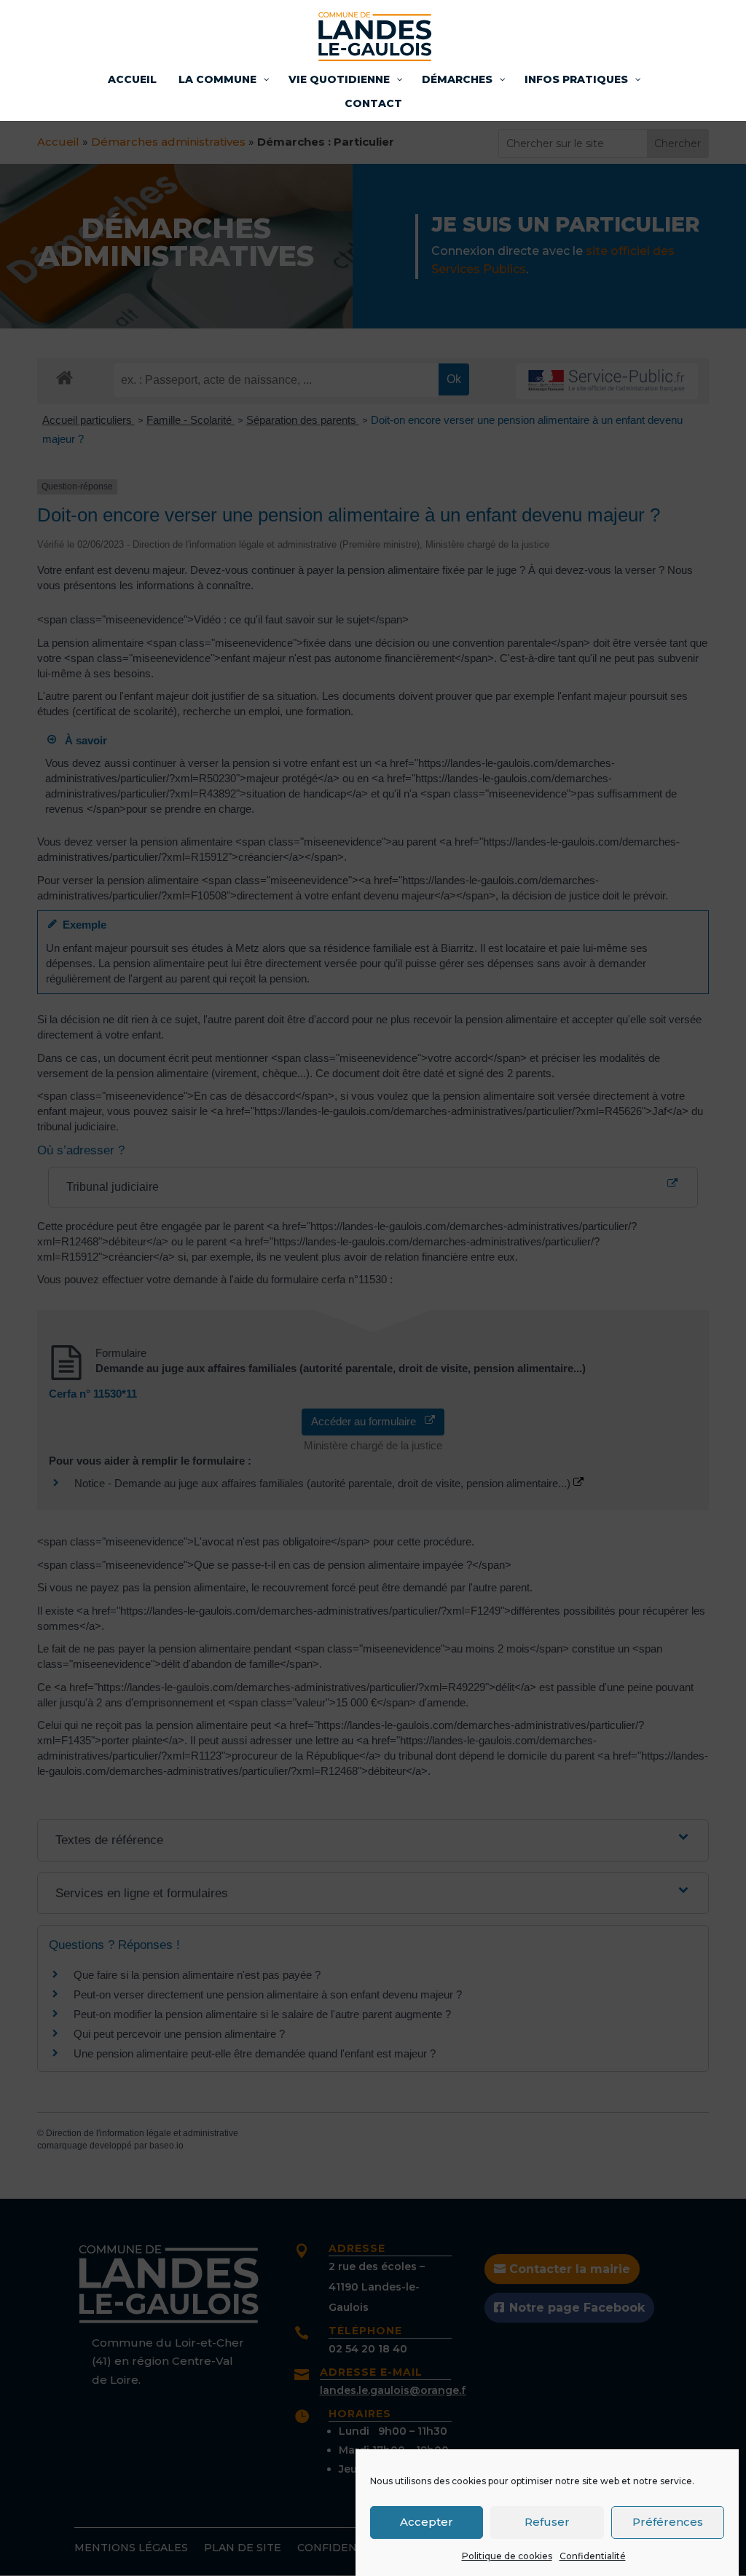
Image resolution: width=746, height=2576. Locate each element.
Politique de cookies (507, 2556)
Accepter (427, 2522)
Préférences (668, 2522)
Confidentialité (593, 2556)
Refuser (547, 2522)
